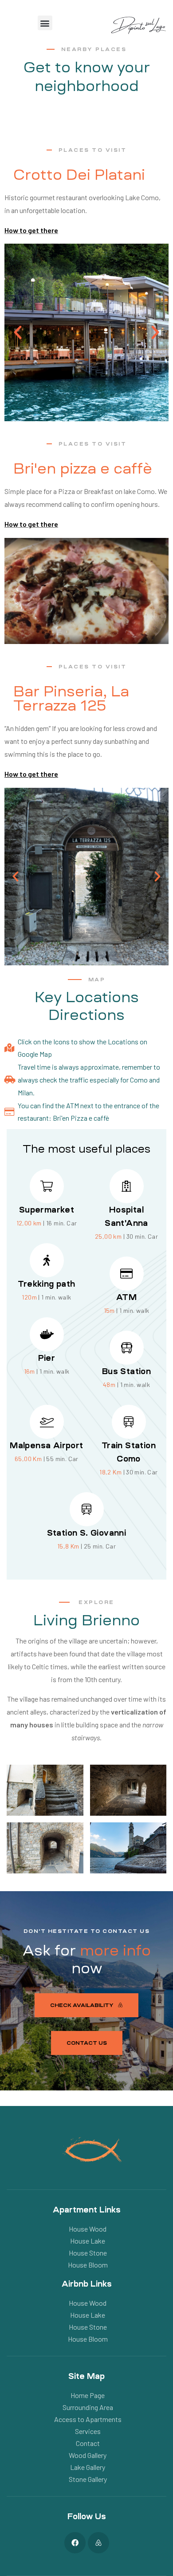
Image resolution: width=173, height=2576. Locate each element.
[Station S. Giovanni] (87, 1509)
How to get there (31, 230)
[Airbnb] (98, 2543)
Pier (47, 1358)
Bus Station (126, 1371)
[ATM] (127, 1274)
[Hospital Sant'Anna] (127, 1186)
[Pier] (47, 1334)
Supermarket (47, 1210)
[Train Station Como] (129, 1422)
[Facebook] (75, 2543)
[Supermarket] (47, 1186)
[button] (45, 23)
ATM (126, 1297)
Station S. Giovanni (87, 1533)
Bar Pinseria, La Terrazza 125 (71, 699)
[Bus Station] (127, 1348)
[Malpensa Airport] (47, 1422)
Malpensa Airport (46, 1446)
